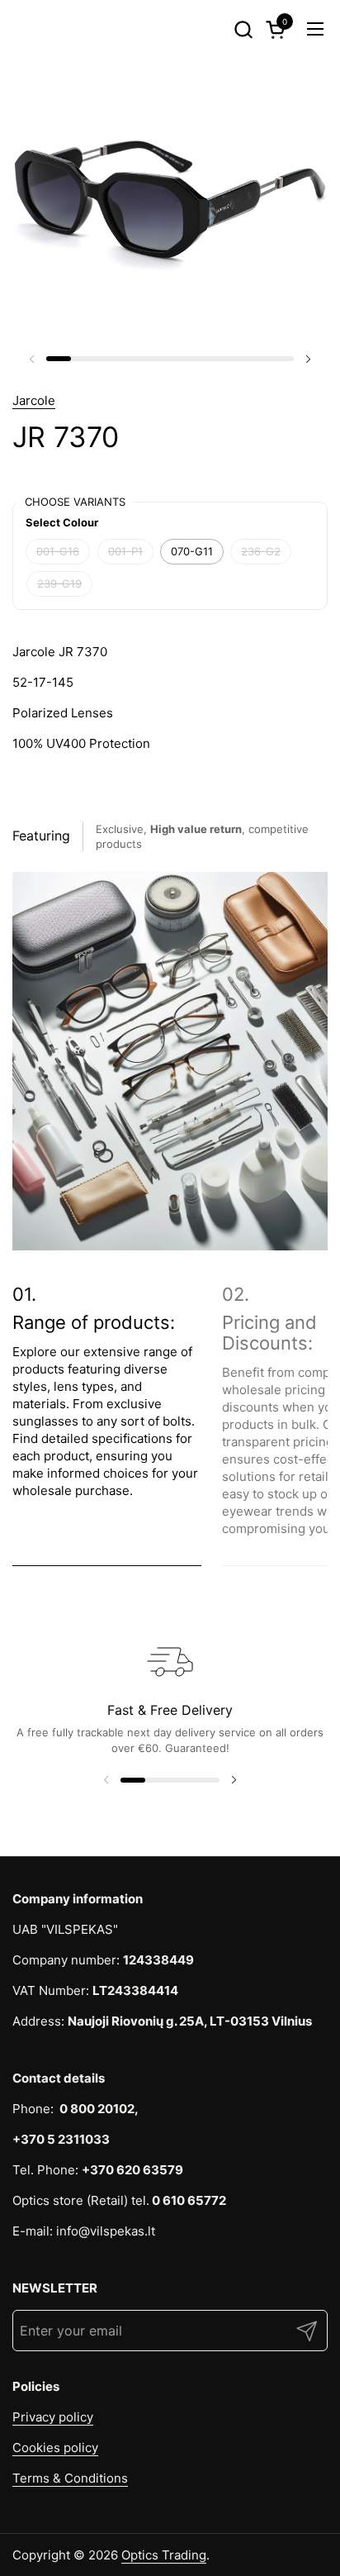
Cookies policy (55, 2447)
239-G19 (59, 583)
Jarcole (34, 400)
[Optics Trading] (42, 29)
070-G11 (192, 551)
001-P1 (125, 551)
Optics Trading (164, 2555)
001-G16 (58, 551)
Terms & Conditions (70, 2478)
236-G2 (261, 551)
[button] (243, 29)
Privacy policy (53, 2417)
